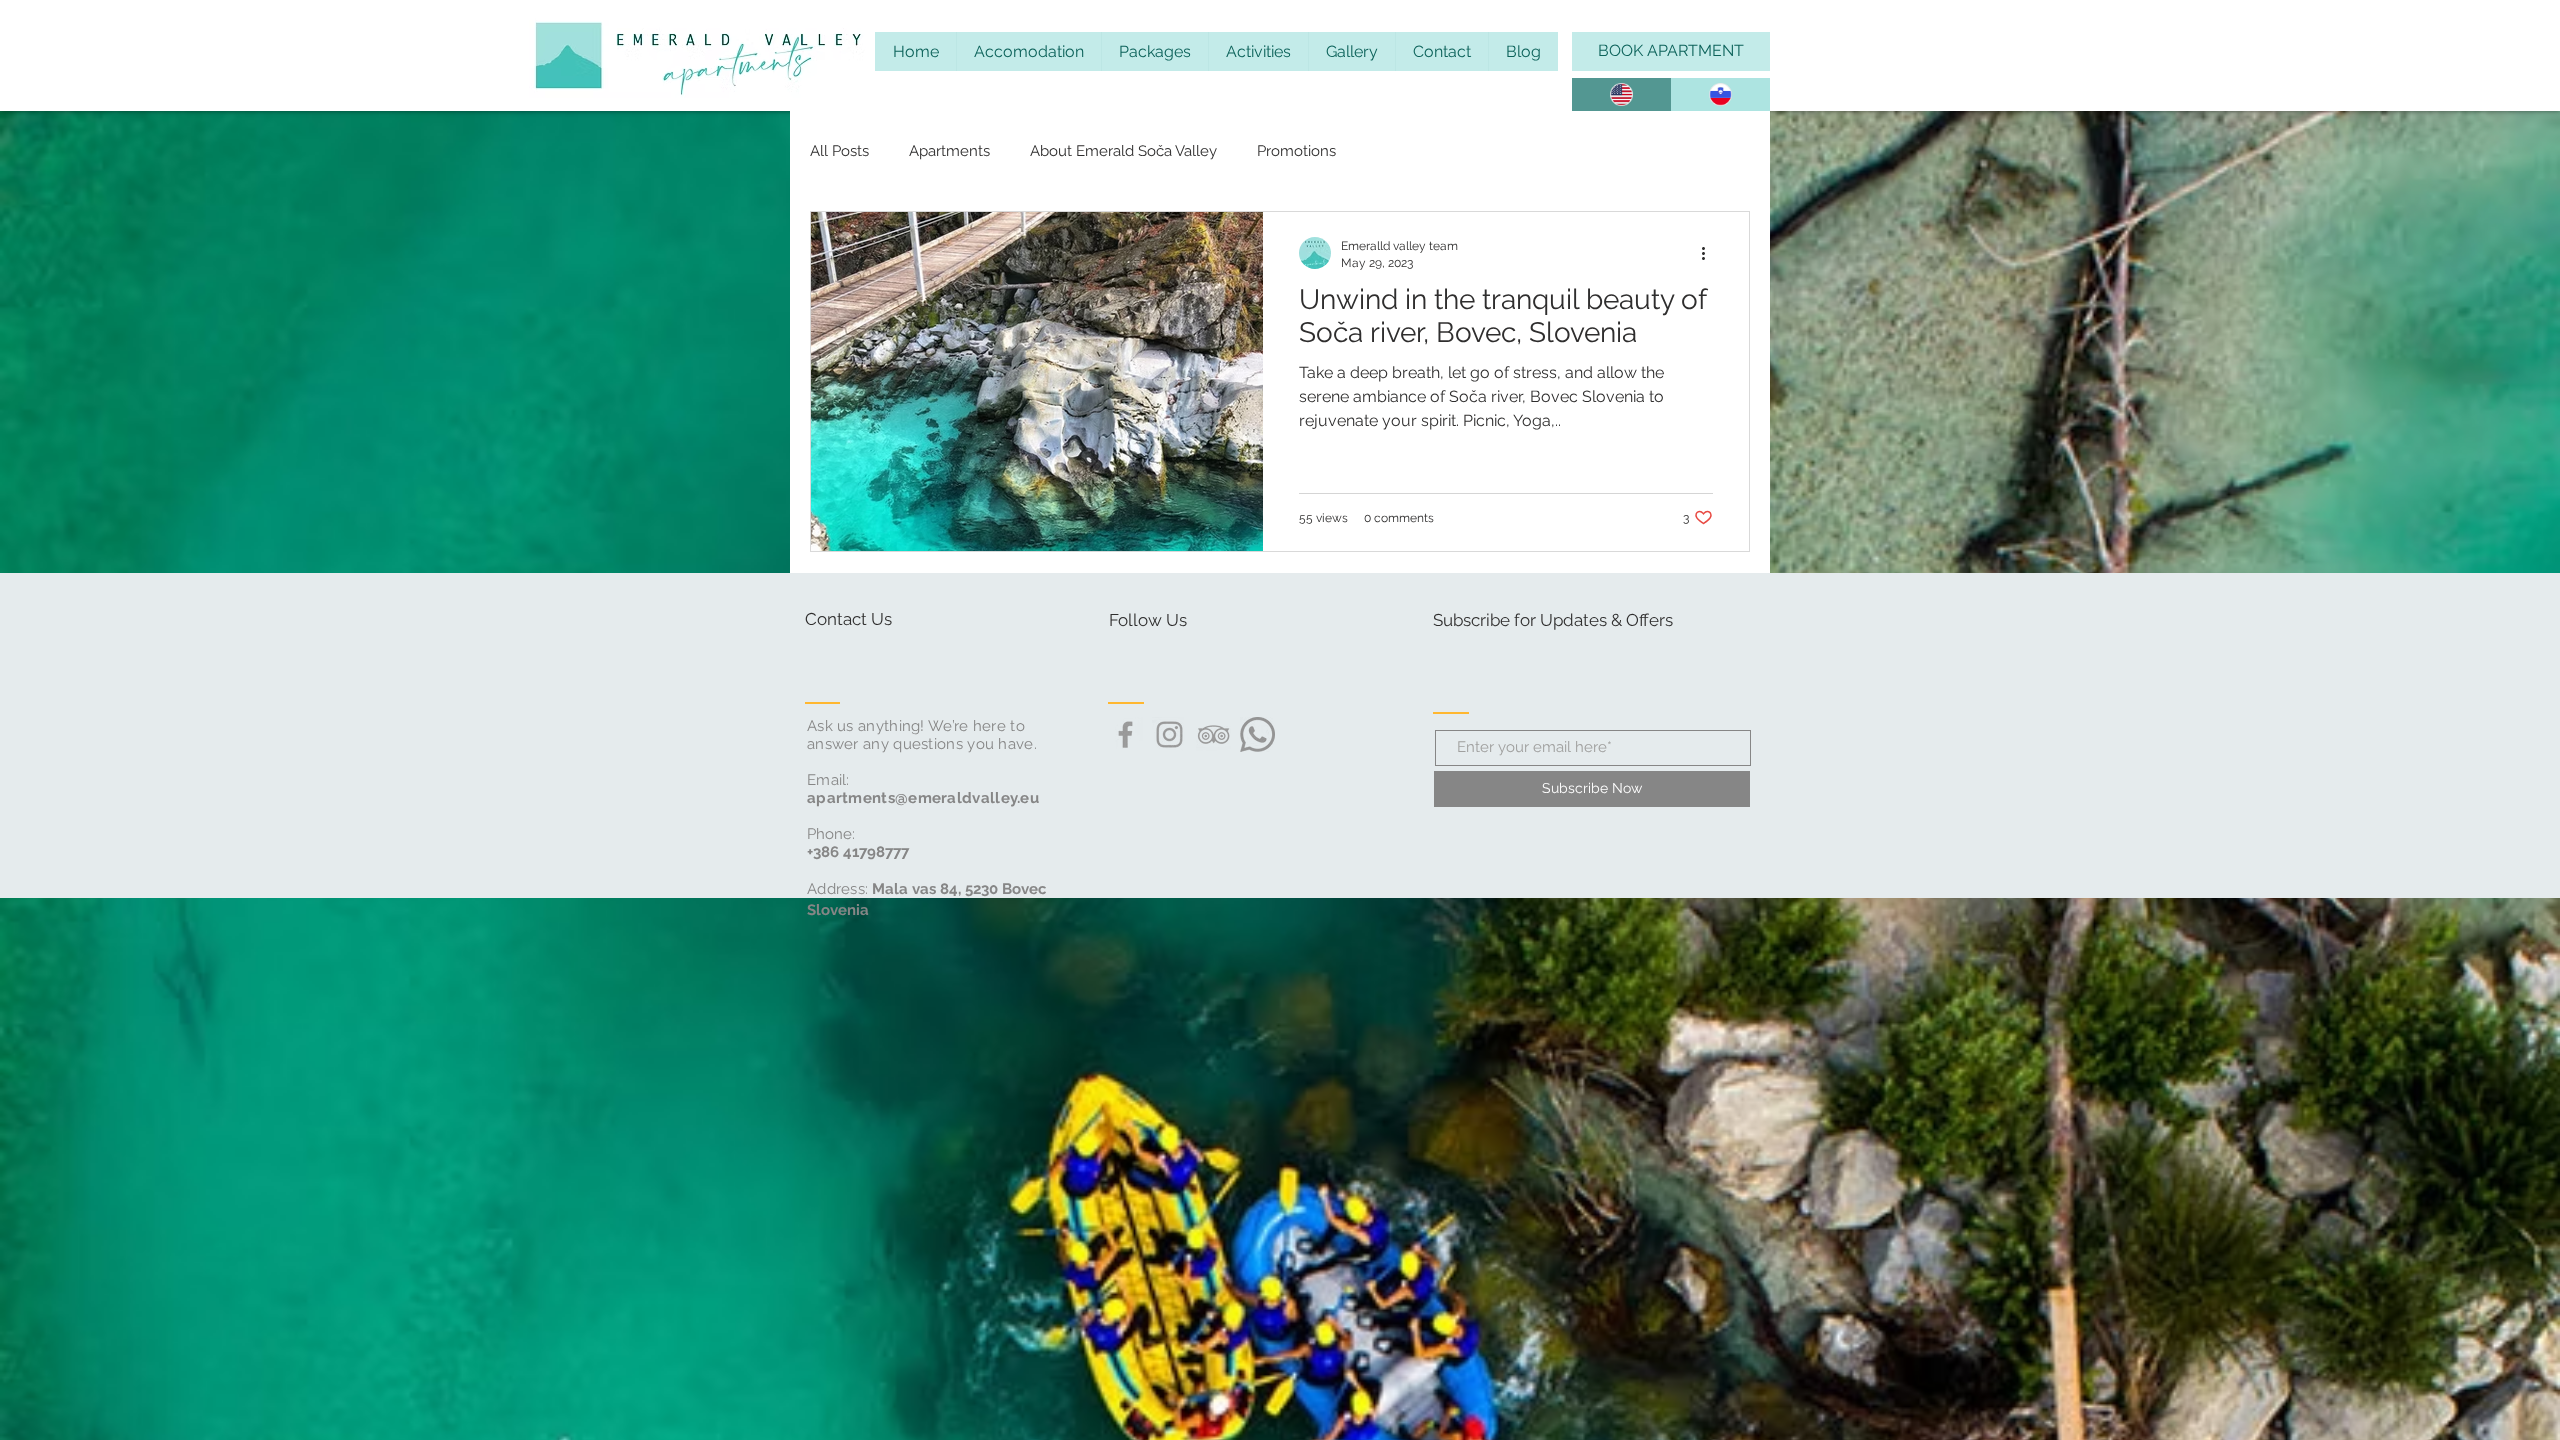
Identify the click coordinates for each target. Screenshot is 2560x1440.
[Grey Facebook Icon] (1125, 734)
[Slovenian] (1721, 94)
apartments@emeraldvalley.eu (923, 798)
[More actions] (1710, 253)
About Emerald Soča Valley (1123, 151)
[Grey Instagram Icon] (1169, 734)
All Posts (839, 151)
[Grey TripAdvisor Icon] (1213, 734)
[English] (1621, 94)
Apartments (949, 151)
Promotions (1296, 151)
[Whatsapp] (1257, 734)
